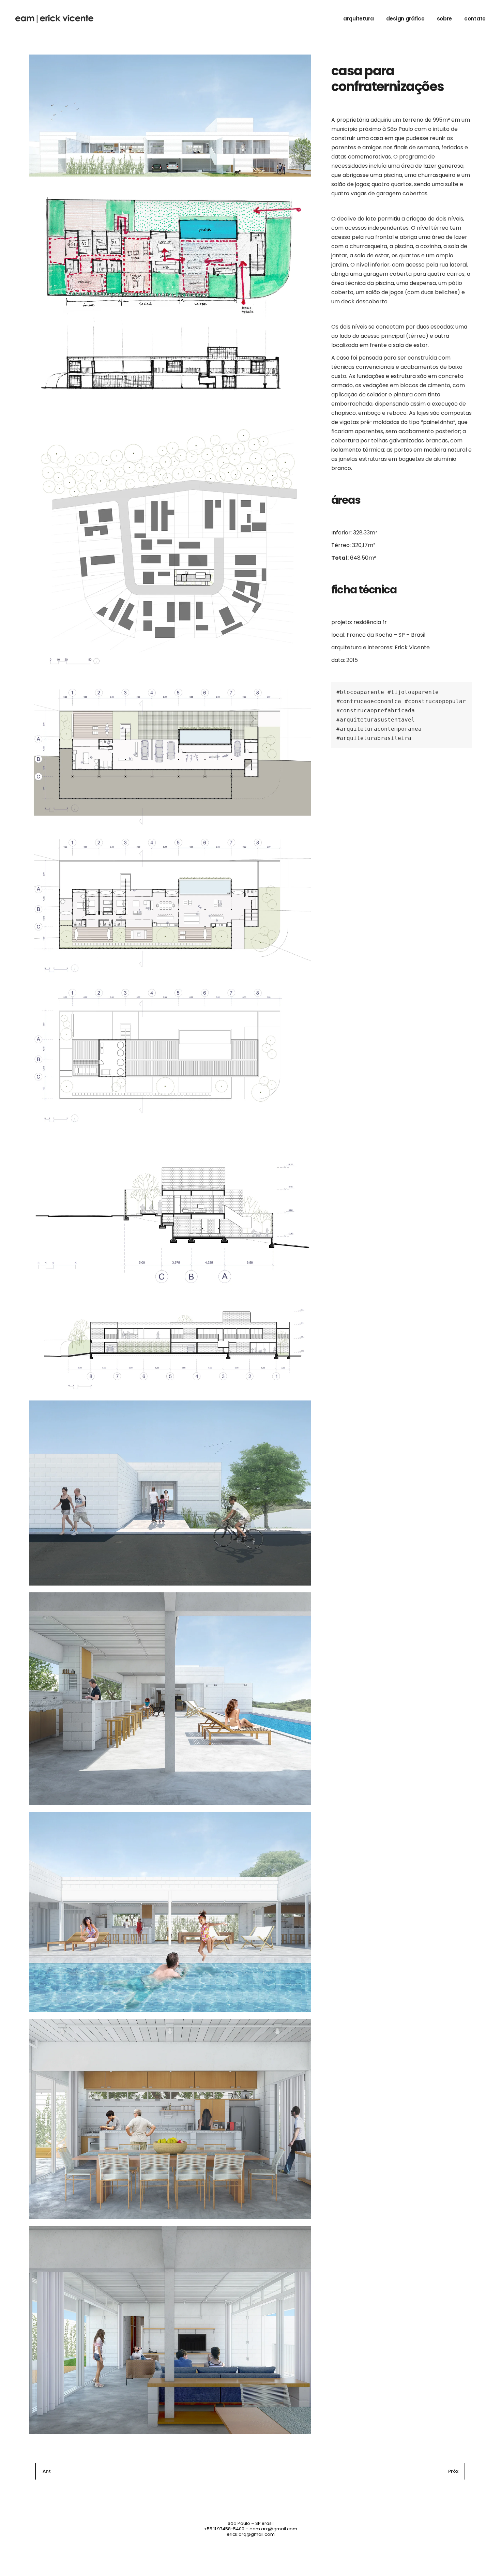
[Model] (170, 544)
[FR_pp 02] (170, 1699)
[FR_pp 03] (170, 1912)
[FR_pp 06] (170, 116)
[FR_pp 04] (170, 2119)
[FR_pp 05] (170, 2330)
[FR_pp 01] (170, 1493)
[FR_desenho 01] (170, 294)
